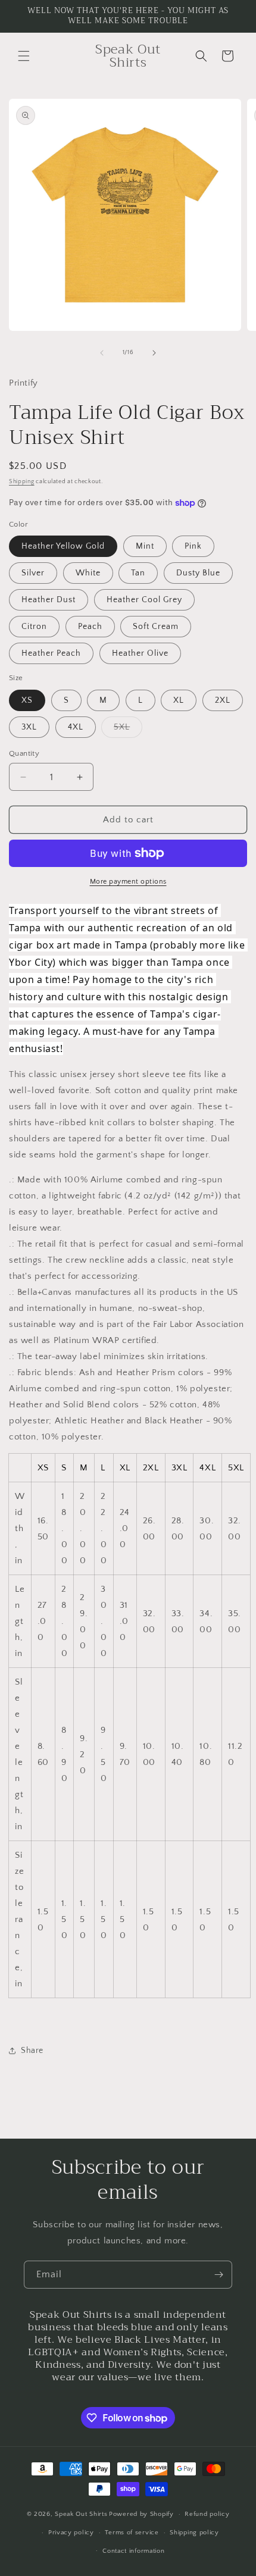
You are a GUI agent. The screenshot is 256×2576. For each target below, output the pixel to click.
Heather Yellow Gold (63, 546)
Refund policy (207, 2514)
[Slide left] (102, 353)
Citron (34, 627)
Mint (145, 546)
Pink (193, 546)
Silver (33, 573)
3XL (29, 727)
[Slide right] (154, 353)
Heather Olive (140, 653)
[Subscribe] (218, 2275)
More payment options (128, 882)
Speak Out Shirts (81, 2514)
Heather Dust (49, 600)
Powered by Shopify (141, 2514)
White (88, 573)
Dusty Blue (198, 573)
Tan (138, 573)
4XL (76, 727)
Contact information (133, 2551)
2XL (223, 700)
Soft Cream (156, 627)
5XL (128, 730)
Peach (90, 627)
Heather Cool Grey (144, 600)
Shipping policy (194, 2533)
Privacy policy (71, 2533)
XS (27, 700)
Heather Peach (51, 653)
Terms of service (132, 2533)
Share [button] (32, 2051)
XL (179, 700)
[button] (24, 56)
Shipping (22, 482)
